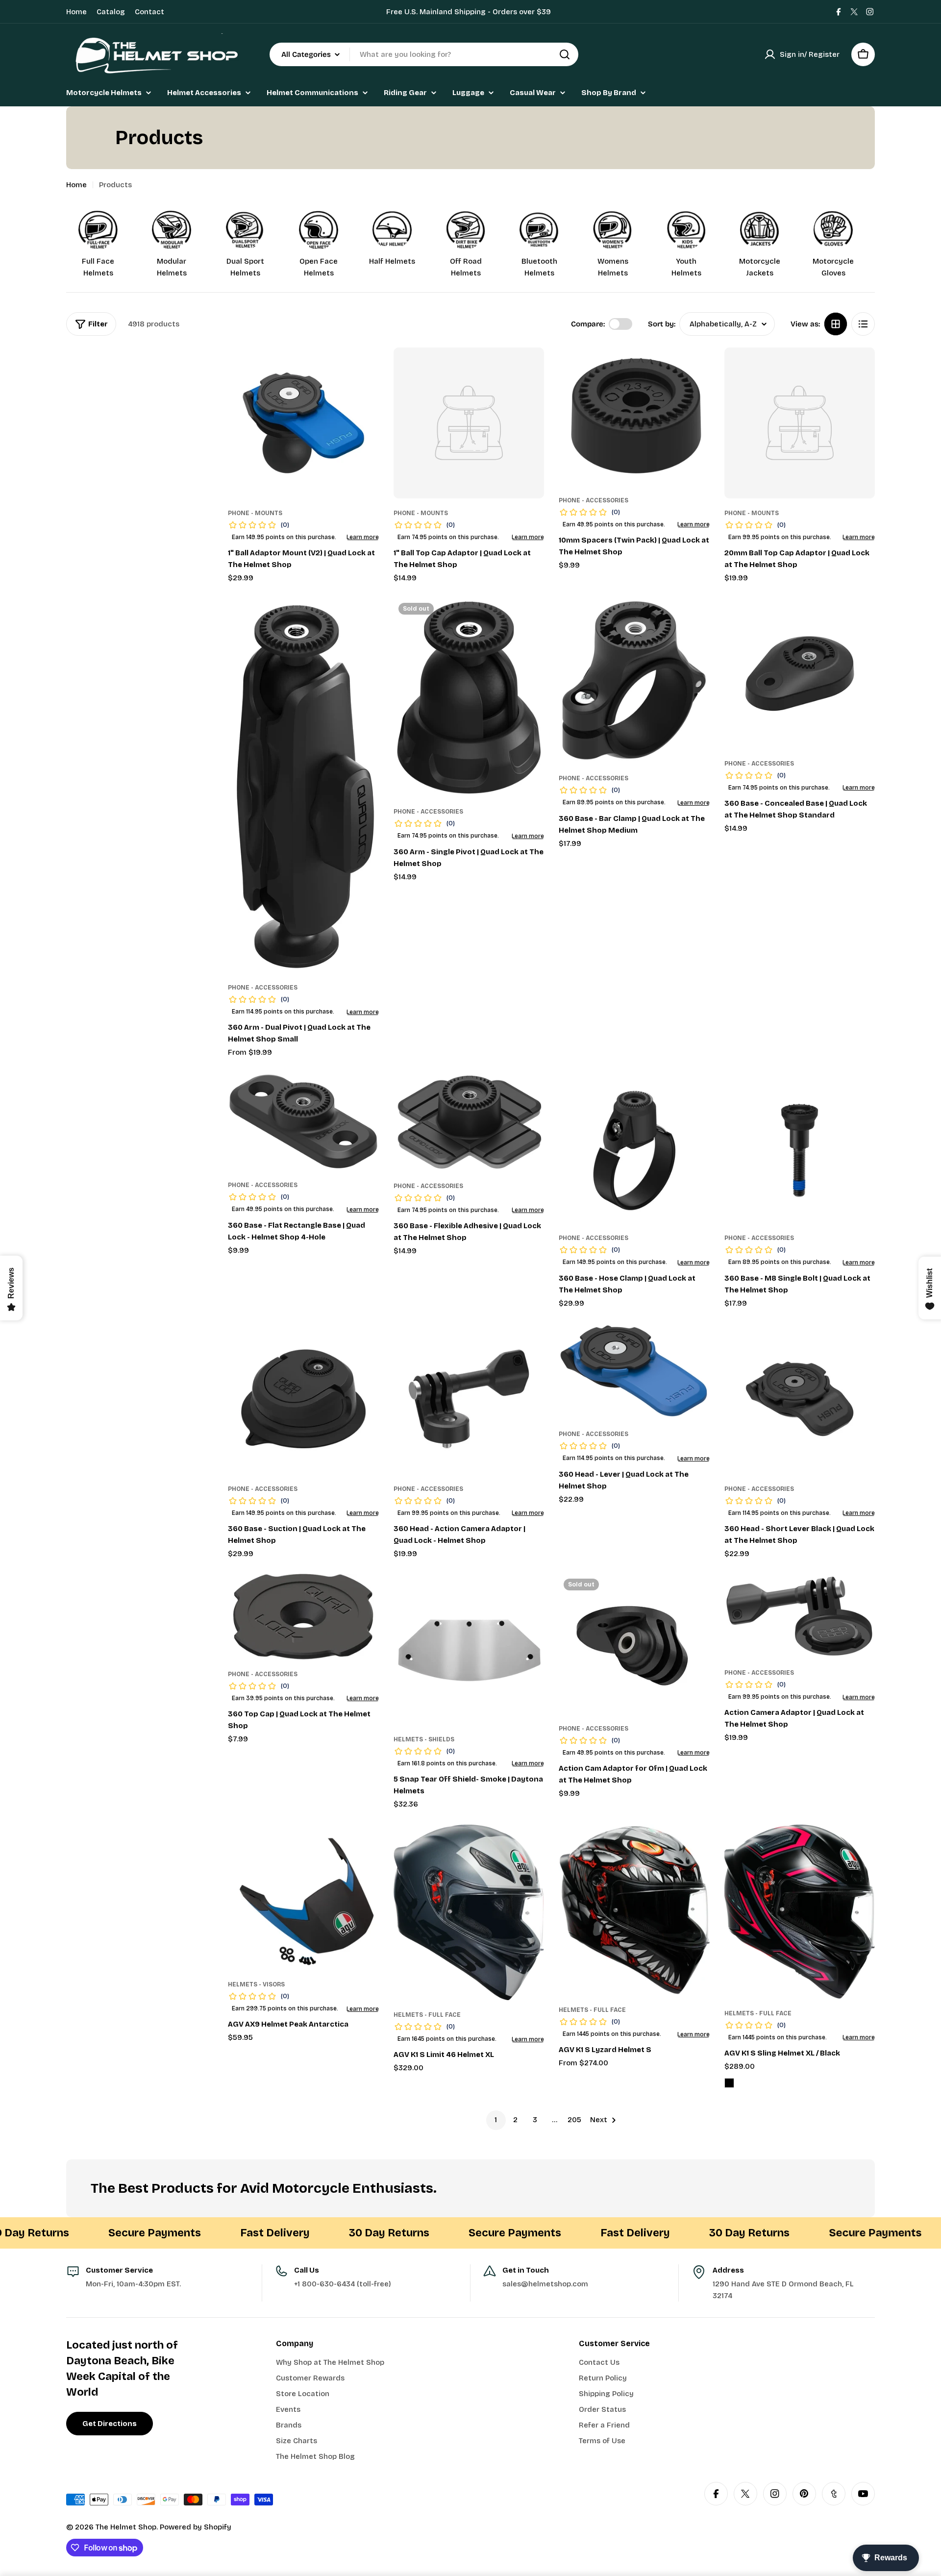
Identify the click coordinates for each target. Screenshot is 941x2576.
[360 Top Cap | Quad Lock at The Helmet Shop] (303, 1617)
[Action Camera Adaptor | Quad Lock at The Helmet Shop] (800, 1616)
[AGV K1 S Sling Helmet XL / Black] (800, 1912)
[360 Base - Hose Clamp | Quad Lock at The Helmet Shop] (634, 1148)
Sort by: (662, 324)
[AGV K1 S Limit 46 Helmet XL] (469, 1913)
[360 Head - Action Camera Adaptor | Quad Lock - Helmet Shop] (469, 1399)
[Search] (565, 54)
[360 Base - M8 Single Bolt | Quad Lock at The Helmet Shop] (800, 1148)
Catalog (111, 12)
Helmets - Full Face (427, 2015)
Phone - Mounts (255, 513)
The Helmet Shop (126, 2527)
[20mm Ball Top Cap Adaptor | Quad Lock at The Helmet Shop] (800, 423)
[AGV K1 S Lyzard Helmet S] (634, 1910)
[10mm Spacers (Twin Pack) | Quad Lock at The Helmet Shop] (634, 417)
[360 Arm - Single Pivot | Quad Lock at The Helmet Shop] (469, 697)
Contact (149, 12)
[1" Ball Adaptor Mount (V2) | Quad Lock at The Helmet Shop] (303, 423)
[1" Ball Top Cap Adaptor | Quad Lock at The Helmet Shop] (469, 423)
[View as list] (863, 324)
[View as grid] (836, 324)
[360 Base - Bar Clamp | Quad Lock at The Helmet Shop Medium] (634, 681)
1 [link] (496, 2120)
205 (574, 2120)
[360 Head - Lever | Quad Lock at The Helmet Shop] (634, 1371)
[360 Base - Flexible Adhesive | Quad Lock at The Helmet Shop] (469, 1122)
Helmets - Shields (424, 1739)
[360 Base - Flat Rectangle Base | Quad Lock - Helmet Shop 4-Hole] (303, 1122)
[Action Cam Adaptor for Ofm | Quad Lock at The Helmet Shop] (634, 1644)
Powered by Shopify (196, 2527)
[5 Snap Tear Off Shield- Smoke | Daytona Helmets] (469, 1649)
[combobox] (424, 54)
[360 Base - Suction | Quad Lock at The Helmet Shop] (303, 1399)
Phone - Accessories (594, 500)
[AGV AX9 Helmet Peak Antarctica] (303, 1897)
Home (76, 12)
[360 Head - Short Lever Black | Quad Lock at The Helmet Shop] (800, 1399)
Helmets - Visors (256, 1984)
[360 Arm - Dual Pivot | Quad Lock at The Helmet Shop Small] (303, 785)
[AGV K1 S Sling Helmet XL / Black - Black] (729, 2083)
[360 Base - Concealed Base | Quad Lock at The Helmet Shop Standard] (800, 673)
